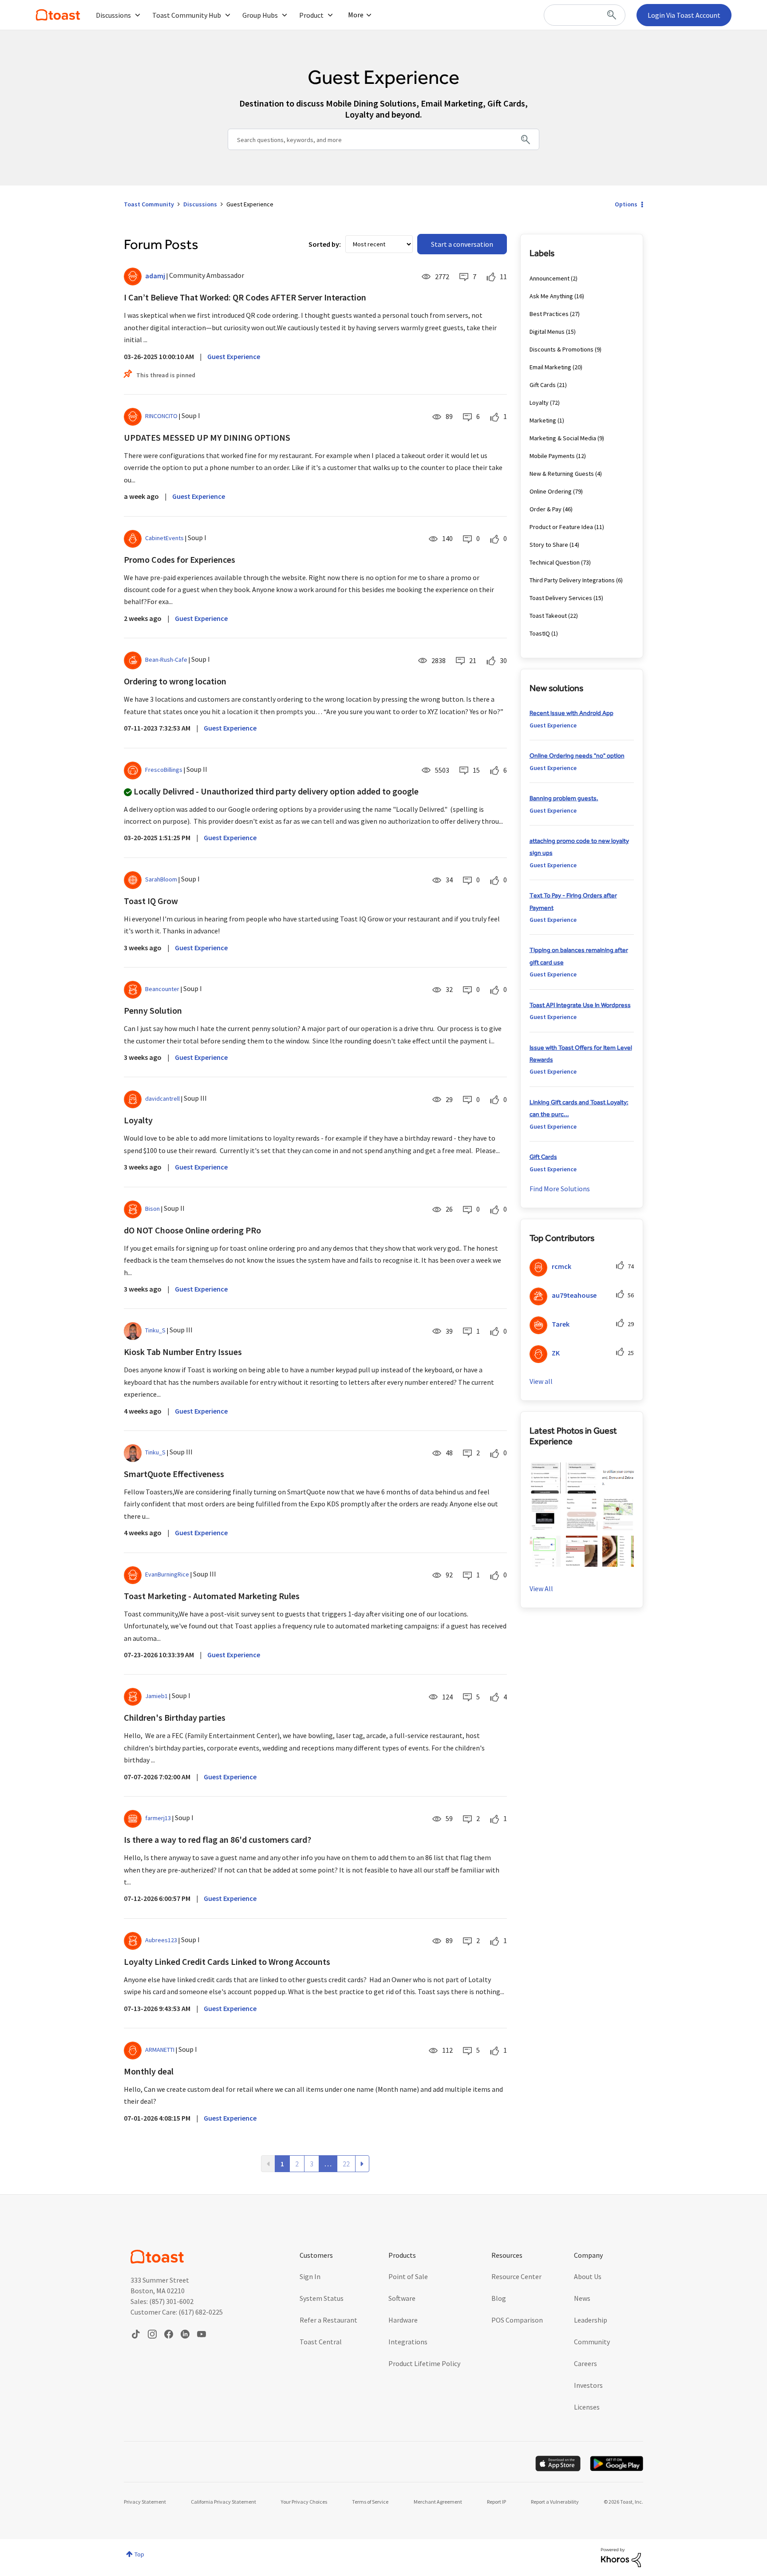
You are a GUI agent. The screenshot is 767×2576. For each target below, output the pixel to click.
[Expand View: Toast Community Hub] (228, 15)
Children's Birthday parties (175, 1717)
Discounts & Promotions (561, 349)
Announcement (550, 278)
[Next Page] (362, 2164)
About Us (588, 2276)
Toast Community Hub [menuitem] (187, 15)
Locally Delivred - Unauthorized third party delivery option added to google (276, 791)
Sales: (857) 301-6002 (162, 2301)
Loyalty (138, 1120)
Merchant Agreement (438, 2502)
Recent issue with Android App (571, 713)
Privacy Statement (145, 2502)
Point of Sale (408, 2276)
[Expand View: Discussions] (138, 15)
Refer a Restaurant (328, 2320)
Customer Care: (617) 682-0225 (177, 2312)
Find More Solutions (560, 1189)
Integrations (408, 2342)
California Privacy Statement (223, 2502)
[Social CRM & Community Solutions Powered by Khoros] (621, 2557)
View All (541, 1588)
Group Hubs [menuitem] (260, 15)
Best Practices (549, 314)
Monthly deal (149, 2071)
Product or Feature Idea (561, 527)
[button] (545, 1478)
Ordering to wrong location (175, 681)
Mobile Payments (552, 456)
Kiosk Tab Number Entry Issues (183, 1352)
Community (592, 2342)
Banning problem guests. (564, 798)
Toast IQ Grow (151, 901)
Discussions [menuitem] (113, 15)
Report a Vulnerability (555, 2502)
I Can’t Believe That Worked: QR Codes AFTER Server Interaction (245, 297)
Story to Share (549, 545)
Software (402, 2298)
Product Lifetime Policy (424, 2363)
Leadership (591, 2320)
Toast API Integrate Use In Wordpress (580, 1005)
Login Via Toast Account (684, 15)
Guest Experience (234, 356)
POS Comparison (517, 2320)
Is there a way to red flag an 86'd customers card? (217, 1839)
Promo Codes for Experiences (180, 559)
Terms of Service (370, 2502)
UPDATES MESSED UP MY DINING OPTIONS (207, 437)
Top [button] (139, 2554)
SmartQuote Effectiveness (174, 1474)
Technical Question (555, 562)
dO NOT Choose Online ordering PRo (192, 1230)
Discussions (200, 204)
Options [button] (626, 204)
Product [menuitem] (311, 15)
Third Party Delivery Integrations (572, 580)
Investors (588, 2385)
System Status (322, 2298)
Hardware (403, 2320)
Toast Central (321, 2342)
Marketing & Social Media (563, 438)
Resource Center (516, 2276)
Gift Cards (543, 385)
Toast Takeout (548, 616)
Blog (499, 2298)
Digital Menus (547, 332)
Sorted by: (325, 244)
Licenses (587, 2407)
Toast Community (58, 15)
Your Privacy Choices (304, 2502)
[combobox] (585, 15)
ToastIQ (540, 633)
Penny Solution (153, 1010)
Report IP (496, 2502)
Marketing (543, 420)
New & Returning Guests (562, 474)
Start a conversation (462, 244)
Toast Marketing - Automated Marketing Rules (212, 1596)
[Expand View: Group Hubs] (285, 15)
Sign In (310, 2276)
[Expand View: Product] (330, 15)
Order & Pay (546, 509)
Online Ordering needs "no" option (577, 755)
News (582, 2298)
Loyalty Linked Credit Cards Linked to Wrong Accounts (227, 1962)
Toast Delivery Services (561, 598)
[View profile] (133, 277)
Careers (585, 2363)
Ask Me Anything (551, 296)
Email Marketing (550, 367)
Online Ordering (551, 491)
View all (541, 1381)
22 (346, 2164)
